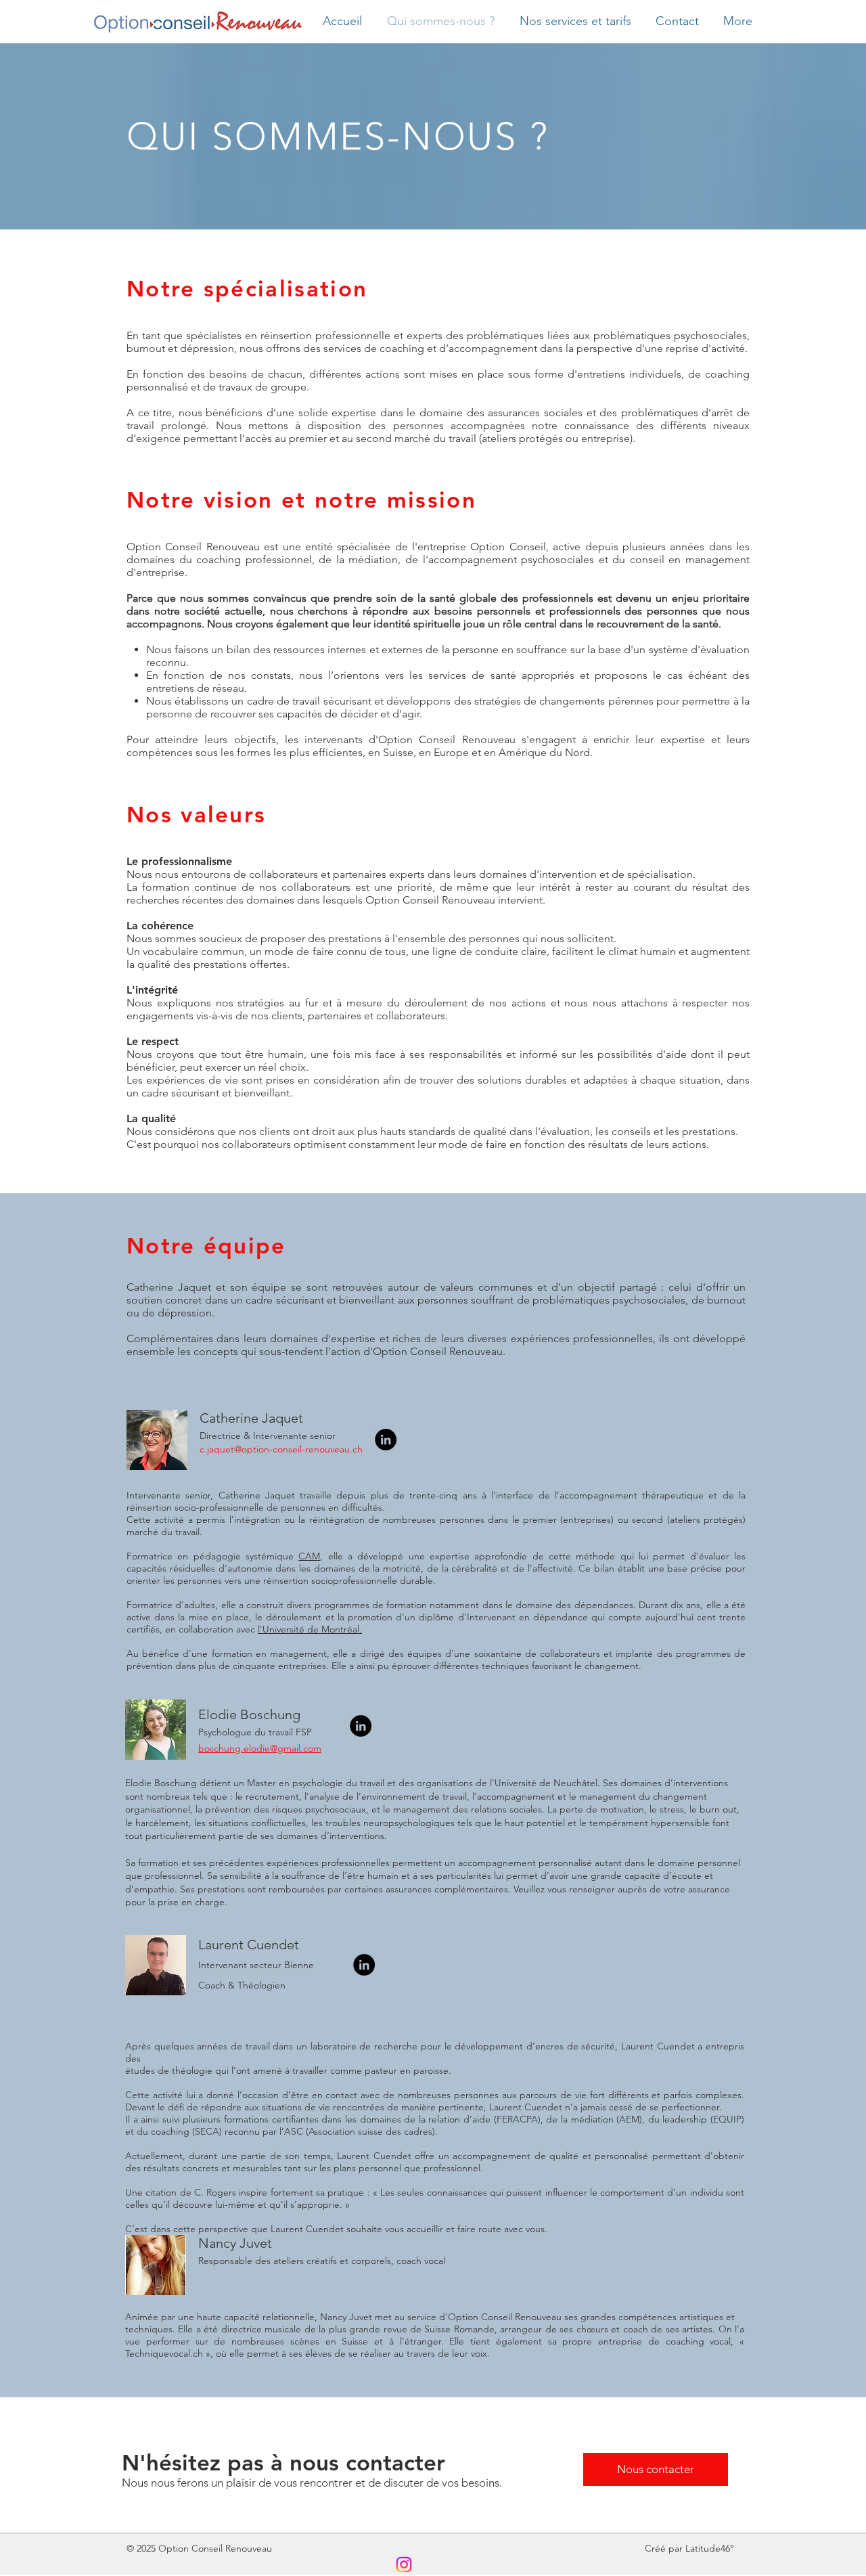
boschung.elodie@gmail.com (260, 1748)
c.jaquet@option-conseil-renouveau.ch (281, 1449)
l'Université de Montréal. (310, 1629)
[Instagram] (404, 2564)
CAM (309, 1556)
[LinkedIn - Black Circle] (386, 1440)
